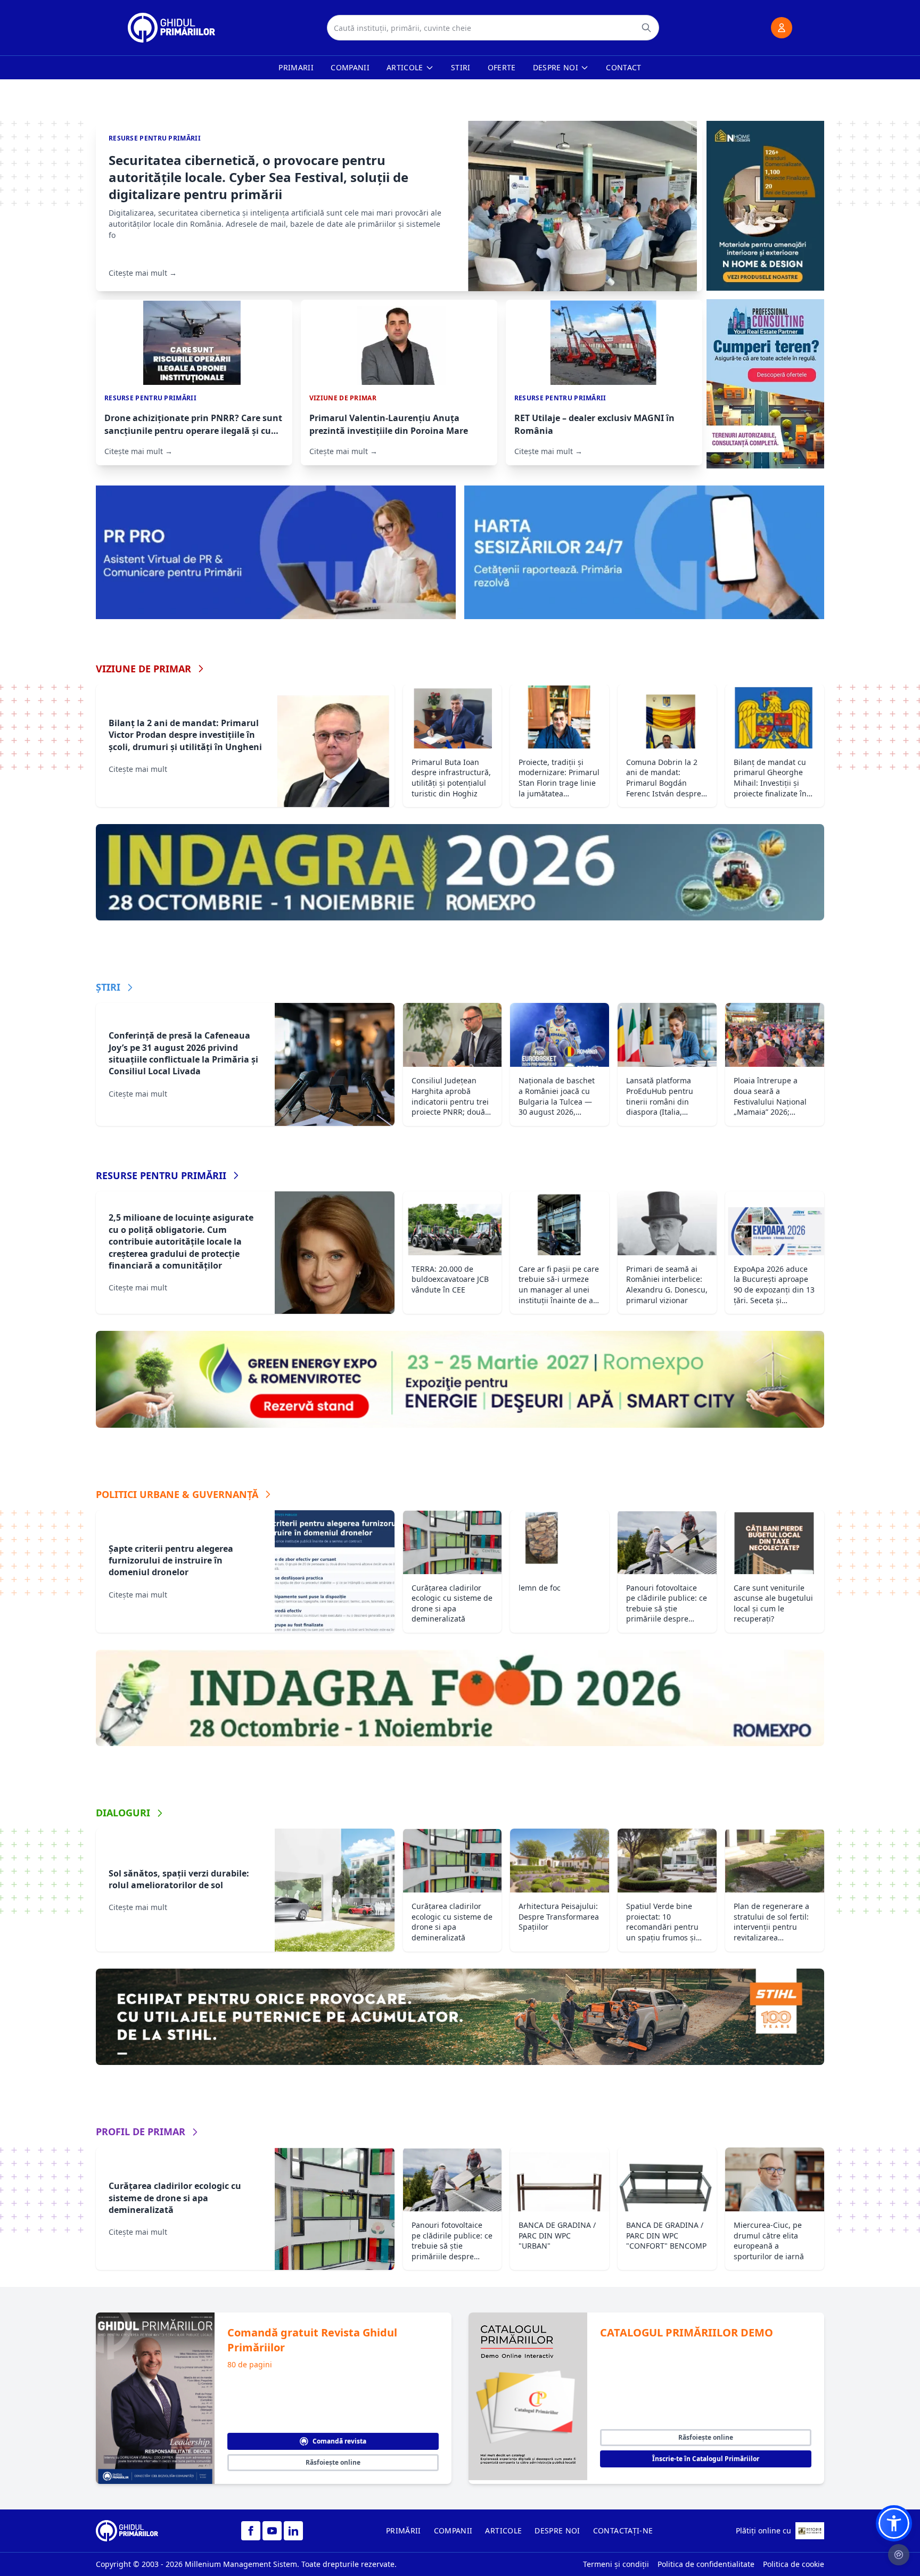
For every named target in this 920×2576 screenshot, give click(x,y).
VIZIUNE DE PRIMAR (143, 669)
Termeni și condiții (616, 2564)
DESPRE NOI (557, 2530)
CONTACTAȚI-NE (623, 2530)
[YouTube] (272, 2531)
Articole (405, 67)
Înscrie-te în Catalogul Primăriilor (706, 2459)
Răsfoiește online (333, 2462)
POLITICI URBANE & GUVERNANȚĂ (177, 1494)
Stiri (461, 67)
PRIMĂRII (404, 2530)
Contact (623, 67)
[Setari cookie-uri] (899, 2555)
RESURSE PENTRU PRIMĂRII (161, 1175)
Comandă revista (339, 2441)
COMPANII (453, 2530)
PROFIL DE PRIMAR (141, 2131)
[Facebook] (251, 2531)
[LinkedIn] (293, 2531)
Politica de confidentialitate (706, 2564)
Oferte (502, 67)
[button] (894, 2523)
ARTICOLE (503, 2530)
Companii (350, 67)
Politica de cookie (794, 2564)
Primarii (296, 67)
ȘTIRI (108, 987)
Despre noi (556, 67)
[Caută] (646, 28)
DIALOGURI (123, 1813)
